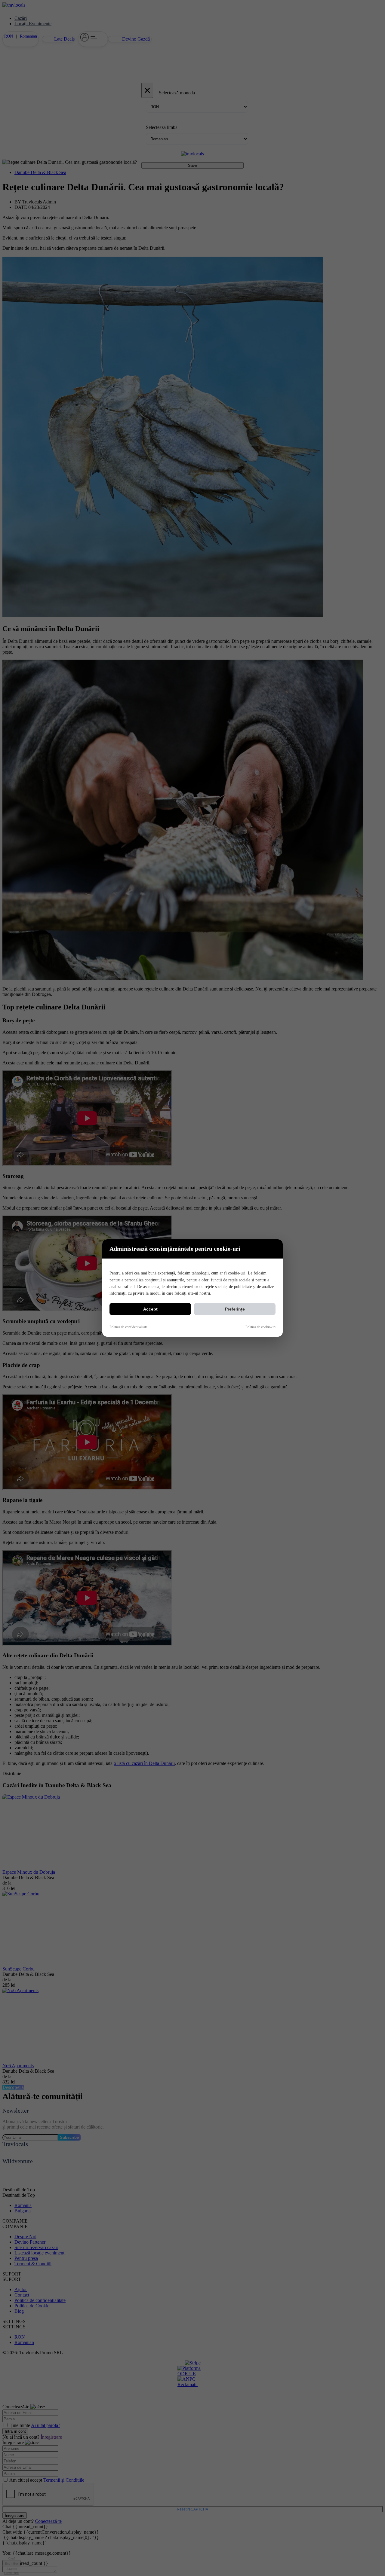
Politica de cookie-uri (260, 1327)
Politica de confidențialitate (128, 1327)
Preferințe (235, 1309)
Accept (150, 1309)
